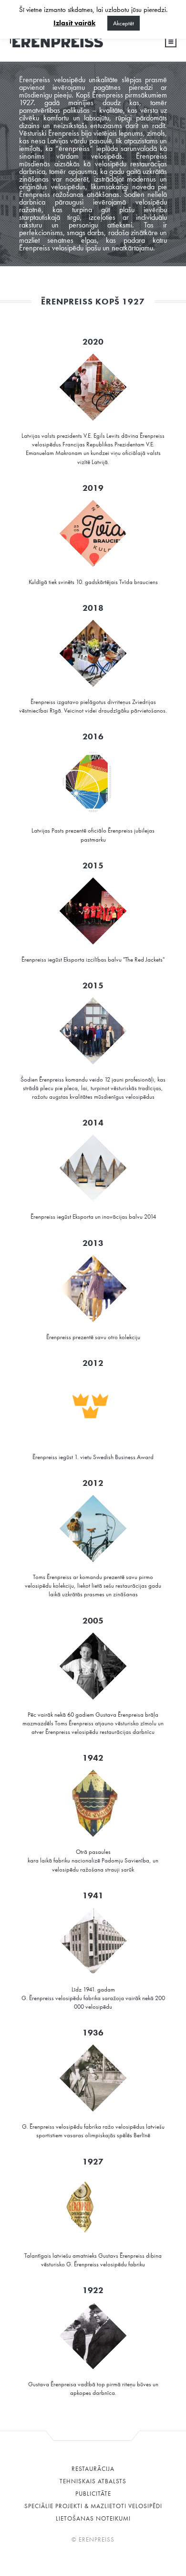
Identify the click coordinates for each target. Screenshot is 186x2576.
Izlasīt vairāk (74, 23)
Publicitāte (93, 2494)
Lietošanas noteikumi (93, 2518)
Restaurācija (93, 2469)
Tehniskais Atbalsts (93, 2481)
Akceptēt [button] (124, 23)
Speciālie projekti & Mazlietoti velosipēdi (93, 2506)
